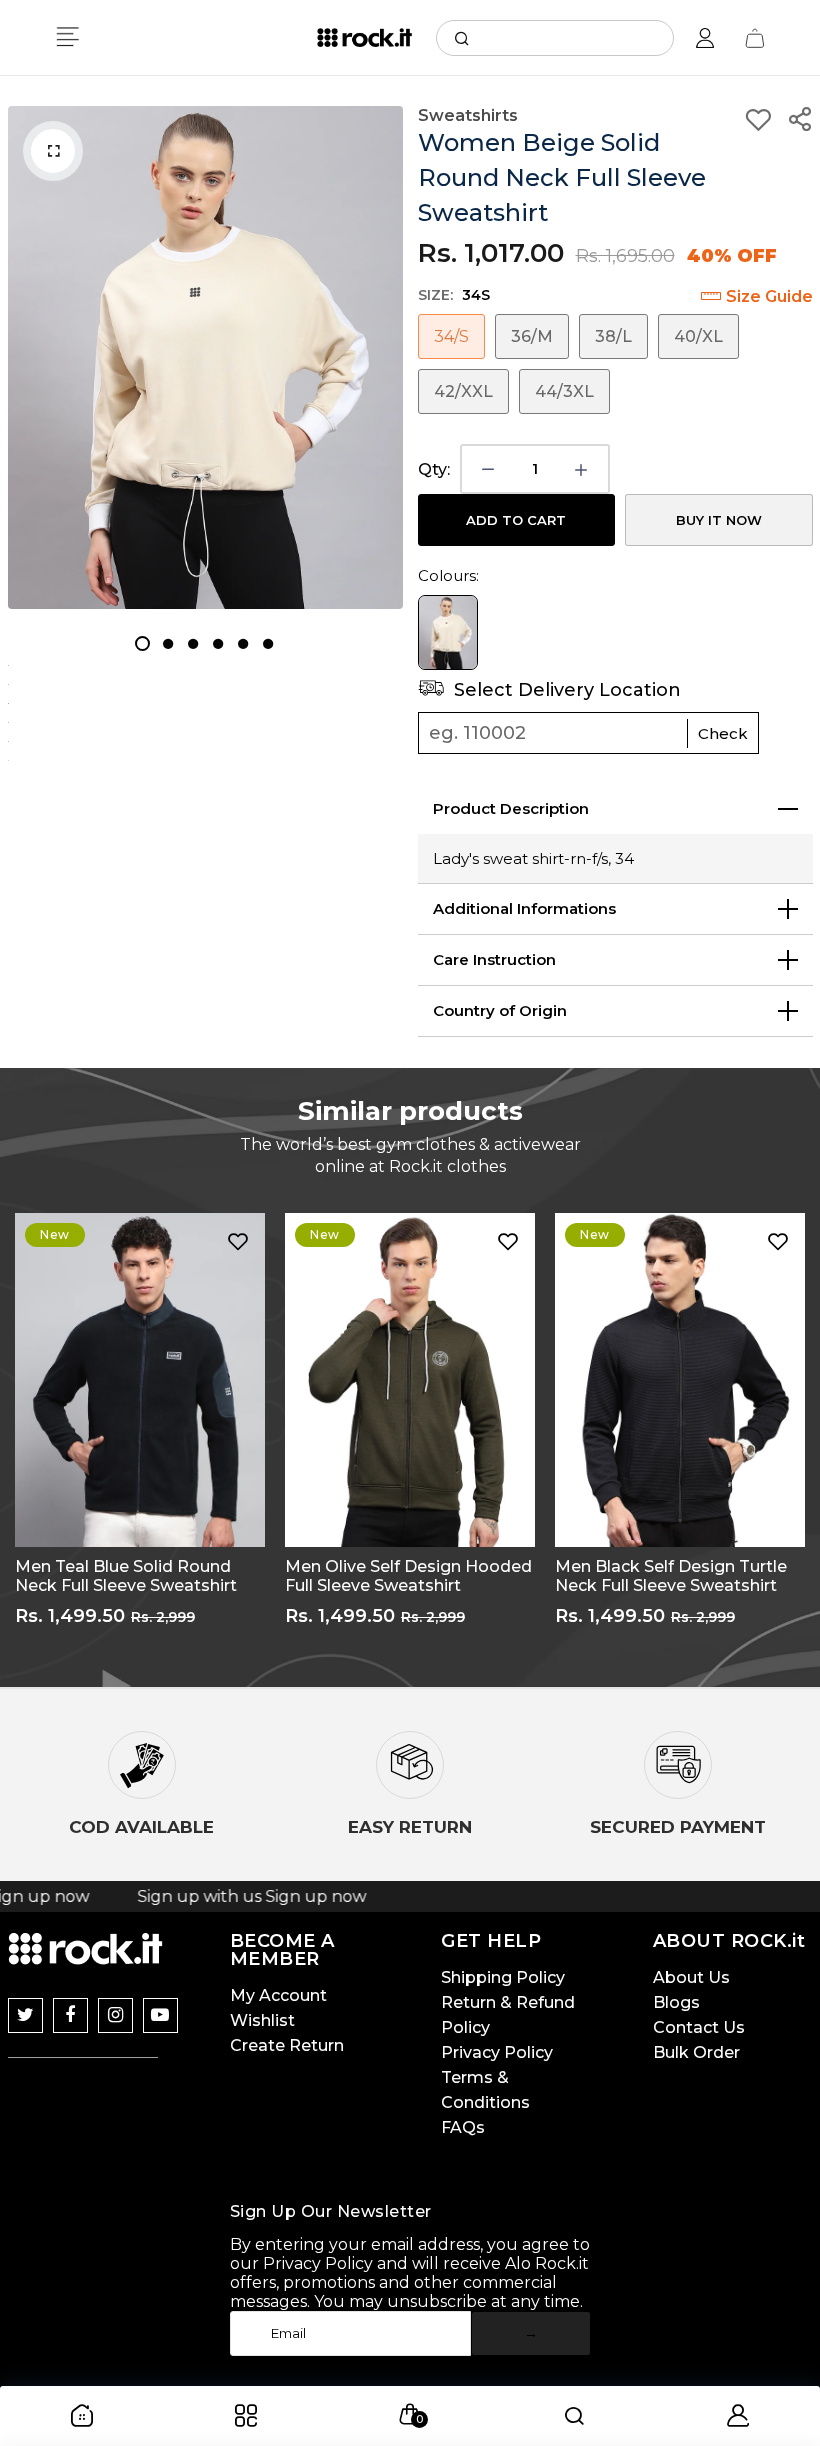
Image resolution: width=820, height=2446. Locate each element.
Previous (15, 1435)
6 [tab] (267, 643)
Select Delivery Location (565, 690)
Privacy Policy (497, 2052)
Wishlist (262, 2020)
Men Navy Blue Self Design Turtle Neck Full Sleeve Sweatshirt (663, 1576)
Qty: (434, 469)
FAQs (463, 2127)
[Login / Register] (705, 38)
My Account (278, 1995)
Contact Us (699, 2027)
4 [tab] (217, 643)
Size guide (769, 296)
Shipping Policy (503, 1977)
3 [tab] (192, 643)
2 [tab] (167, 643)
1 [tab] (142, 643)
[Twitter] (25, 2015)
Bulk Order (696, 2052)
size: (454, 295)
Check (723, 733)
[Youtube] (160, 2015)
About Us (691, 1977)
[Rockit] (364, 38)
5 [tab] (242, 643)
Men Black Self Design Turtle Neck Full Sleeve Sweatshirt (401, 1576)
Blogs (676, 2002)
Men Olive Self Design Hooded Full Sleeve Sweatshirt (138, 1576)
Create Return (287, 2045)
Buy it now (719, 520)
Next (805, 1435)
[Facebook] (70, 2015)
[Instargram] (115, 2015)
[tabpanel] (205, 357)
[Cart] (755, 38)
